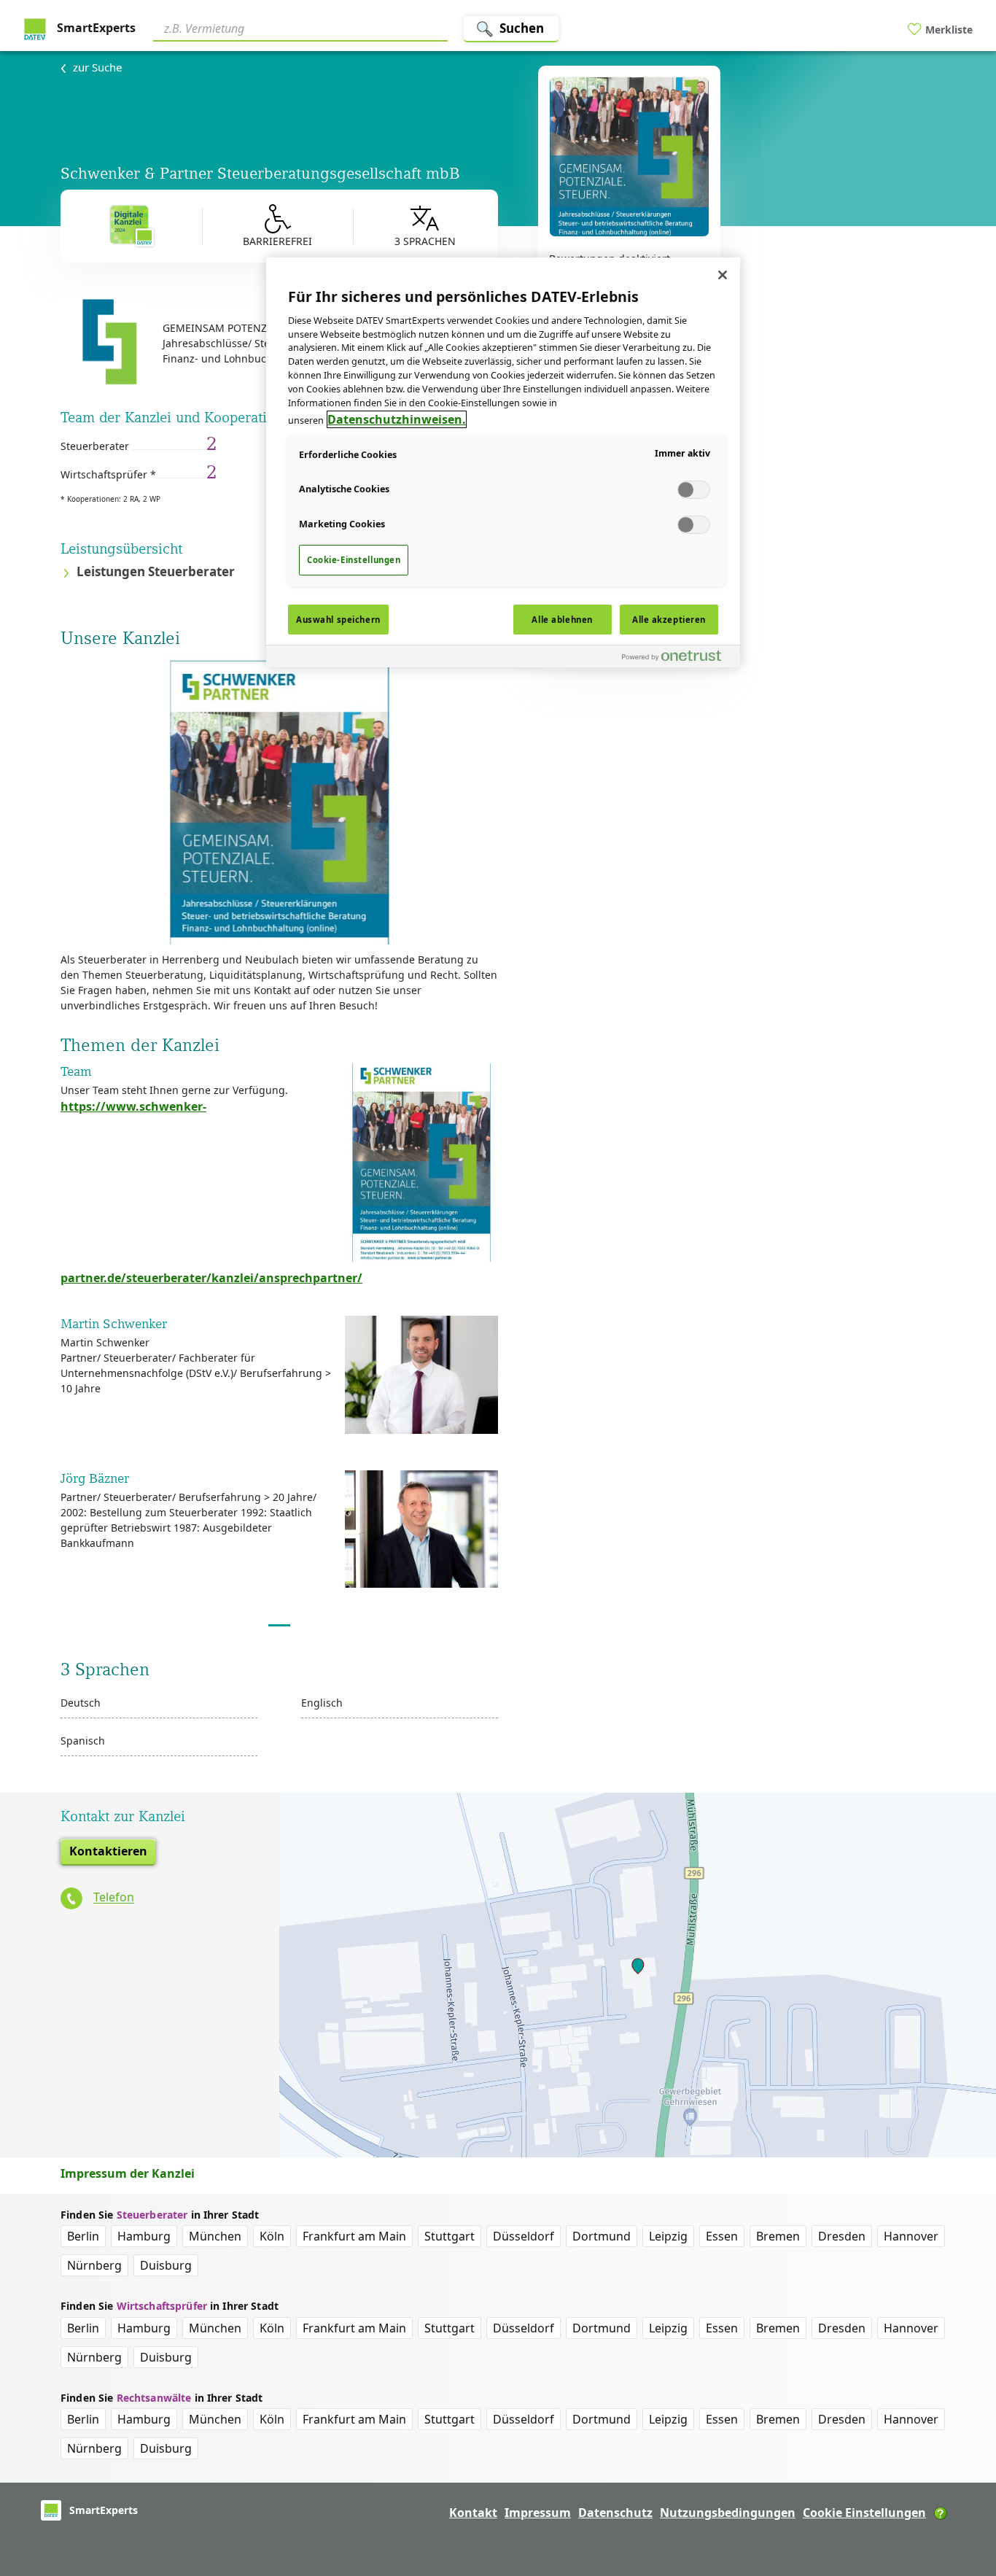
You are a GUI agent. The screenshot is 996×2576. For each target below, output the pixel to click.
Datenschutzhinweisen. (397, 419)
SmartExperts (95, 28)
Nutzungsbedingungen (728, 2513)
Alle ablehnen (562, 620)
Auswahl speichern (338, 620)
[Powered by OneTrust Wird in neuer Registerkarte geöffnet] (677, 658)
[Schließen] (723, 275)
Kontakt (473, 2513)
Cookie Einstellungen (864, 2513)
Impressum (538, 2513)
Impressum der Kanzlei (128, 2173)
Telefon (114, 1898)
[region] (503, 462)
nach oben (960, 2471)
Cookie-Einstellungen (354, 560)
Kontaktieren (108, 1851)
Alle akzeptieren (669, 620)
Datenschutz (615, 2513)
